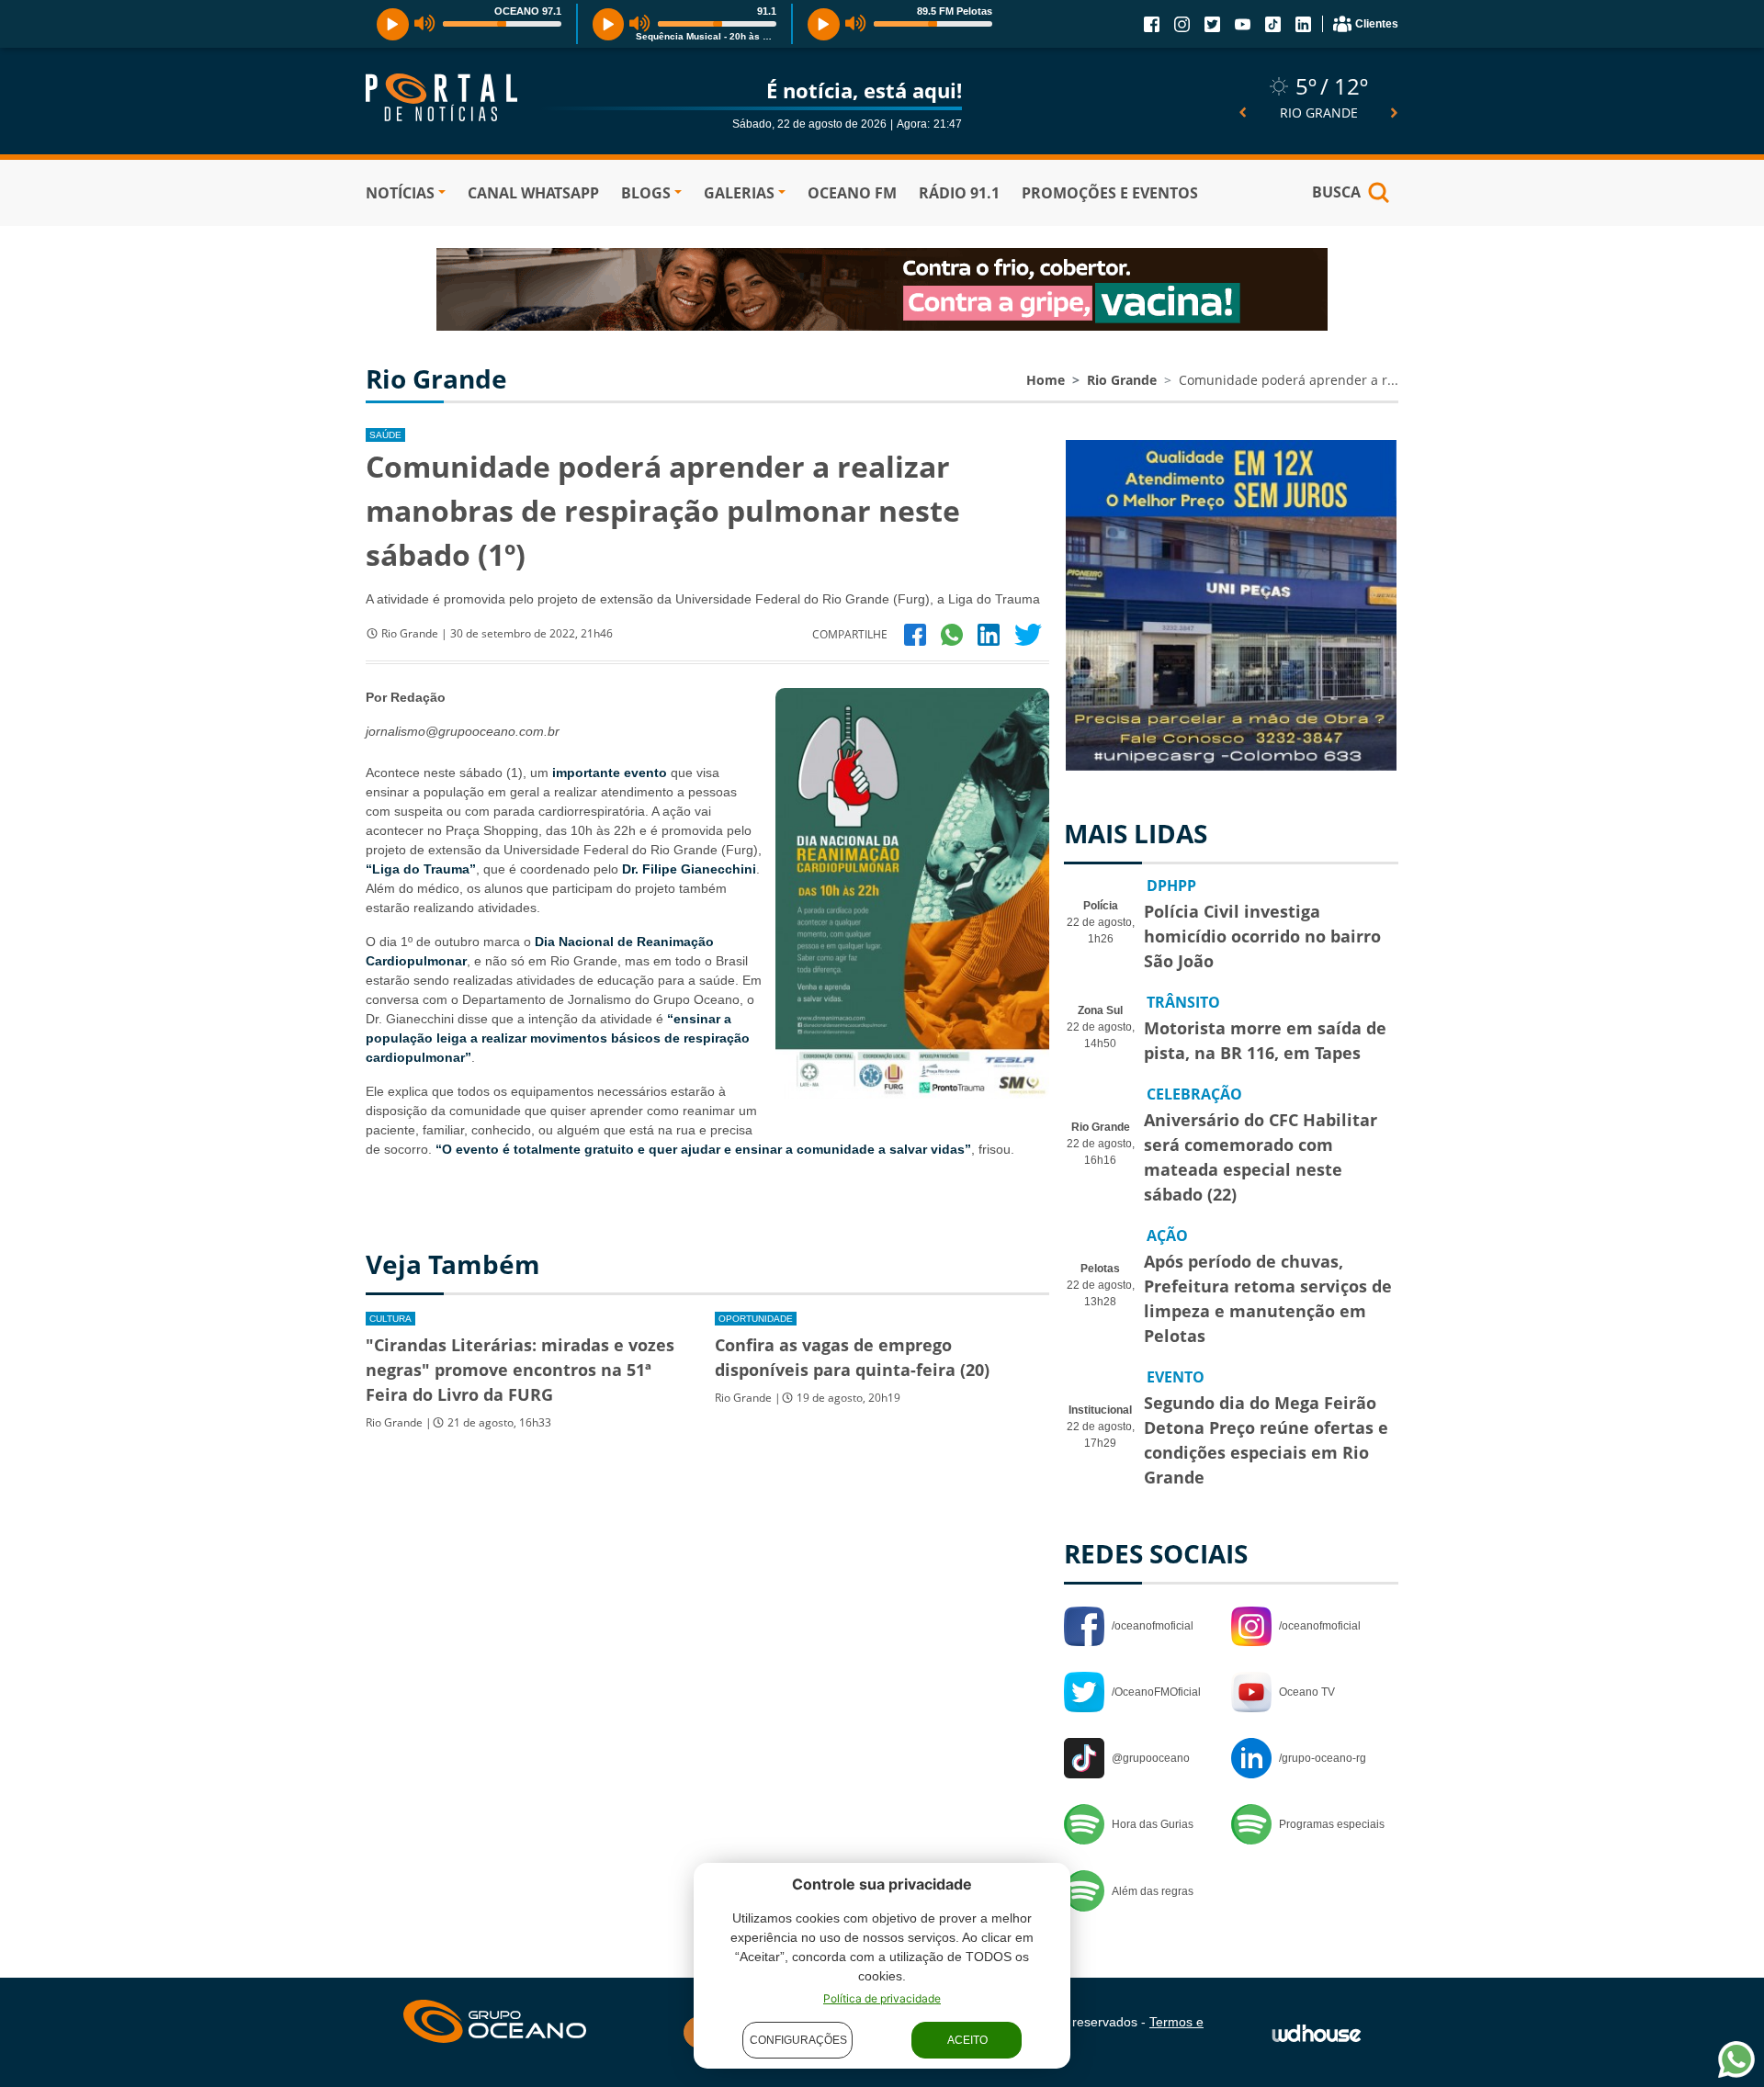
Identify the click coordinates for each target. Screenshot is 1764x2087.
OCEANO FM (852, 193)
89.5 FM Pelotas (955, 11)
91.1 (767, 11)
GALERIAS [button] (739, 193)
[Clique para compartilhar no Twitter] (1028, 634)
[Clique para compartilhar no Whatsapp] (952, 634)
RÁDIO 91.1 (959, 193)
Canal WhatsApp (533, 193)
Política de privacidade (882, 1998)
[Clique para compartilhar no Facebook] (915, 634)
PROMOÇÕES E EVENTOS (1110, 193)
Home (1046, 380)
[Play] (393, 24)
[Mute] (425, 24)
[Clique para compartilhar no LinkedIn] (989, 634)
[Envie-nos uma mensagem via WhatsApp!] (1736, 2059)
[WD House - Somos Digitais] (1317, 2032)
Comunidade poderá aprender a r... (1289, 380)
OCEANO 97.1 (528, 11)
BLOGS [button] (646, 193)
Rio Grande (1122, 380)
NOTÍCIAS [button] (400, 193)
